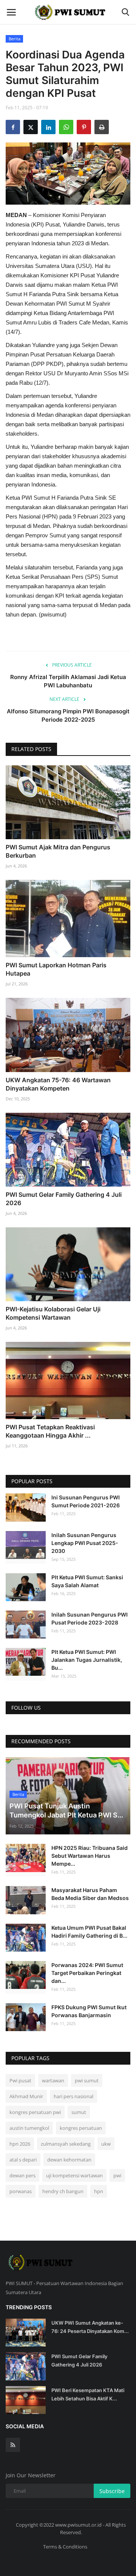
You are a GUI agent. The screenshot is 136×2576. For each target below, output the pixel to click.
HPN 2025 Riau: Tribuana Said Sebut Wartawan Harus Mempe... (90, 1856)
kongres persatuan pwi (35, 2112)
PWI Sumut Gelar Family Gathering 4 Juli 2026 (64, 1199)
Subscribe (112, 2491)
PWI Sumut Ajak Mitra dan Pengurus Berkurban (58, 851)
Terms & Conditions (65, 2547)
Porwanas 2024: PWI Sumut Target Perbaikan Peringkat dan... (87, 1973)
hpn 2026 (20, 2144)
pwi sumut (87, 2080)
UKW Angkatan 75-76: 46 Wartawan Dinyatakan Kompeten (58, 1084)
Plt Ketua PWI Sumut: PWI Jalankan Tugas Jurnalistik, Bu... (87, 1660)
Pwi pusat (20, 2080)
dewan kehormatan (69, 2160)
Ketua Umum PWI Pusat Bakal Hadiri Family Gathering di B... (89, 1932)
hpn (99, 2191)
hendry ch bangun (63, 2191)
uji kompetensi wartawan (74, 2175)
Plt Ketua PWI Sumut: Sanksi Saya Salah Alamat (87, 1581)
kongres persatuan (81, 2128)
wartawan (53, 2080)
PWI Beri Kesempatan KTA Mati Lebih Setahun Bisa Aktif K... (88, 2394)
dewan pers (22, 2175)
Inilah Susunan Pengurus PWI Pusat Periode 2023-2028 (90, 1618)
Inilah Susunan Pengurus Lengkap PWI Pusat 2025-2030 (85, 1543)
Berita (15, 39)
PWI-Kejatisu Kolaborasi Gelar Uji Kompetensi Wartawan (53, 1313)
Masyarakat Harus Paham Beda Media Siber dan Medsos (90, 1894)
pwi (117, 2175)
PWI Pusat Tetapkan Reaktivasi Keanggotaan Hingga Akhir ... (50, 1431)
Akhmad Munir (26, 2096)
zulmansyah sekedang (66, 2144)
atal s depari (23, 2160)
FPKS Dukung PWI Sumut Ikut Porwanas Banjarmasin (89, 2011)
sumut (79, 2112)
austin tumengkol (29, 2128)
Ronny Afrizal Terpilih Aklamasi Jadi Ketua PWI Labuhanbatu (68, 681)
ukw (106, 2144)
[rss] (13, 2445)
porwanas (21, 2191)
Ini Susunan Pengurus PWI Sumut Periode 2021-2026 (86, 1501)
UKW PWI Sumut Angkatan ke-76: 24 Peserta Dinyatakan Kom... (90, 2327)
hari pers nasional (73, 2096)
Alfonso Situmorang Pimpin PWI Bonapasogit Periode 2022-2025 (68, 715)
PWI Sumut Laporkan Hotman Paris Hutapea (56, 969)
